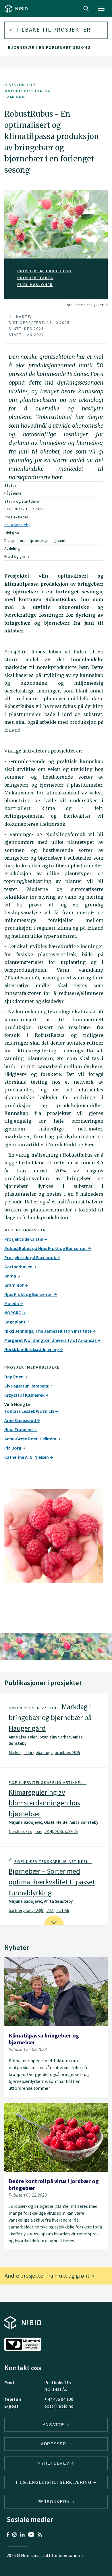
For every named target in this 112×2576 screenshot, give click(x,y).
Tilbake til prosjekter (52, 29)
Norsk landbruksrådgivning (32, 1349)
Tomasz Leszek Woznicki (30, 1411)
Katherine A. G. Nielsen (27, 1457)
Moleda (12, 1303)
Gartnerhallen (19, 1267)
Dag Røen (14, 1377)
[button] (54, 1730)
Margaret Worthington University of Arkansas (51, 1340)
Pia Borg (13, 1448)
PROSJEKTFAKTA (35, 278)
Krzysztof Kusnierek (25, 1395)
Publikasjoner (35, 285)
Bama (11, 1276)
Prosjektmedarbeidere (45, 271)
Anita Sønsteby (17, 525)
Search (86, 9)
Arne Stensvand (21, 1420)
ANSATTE (54, 2425)
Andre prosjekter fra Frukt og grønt (48, 2275)
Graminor (15, 1285)
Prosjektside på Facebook (31, 1257)
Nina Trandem (19, 1429)
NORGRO (13, 1313)
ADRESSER (54, 2444)
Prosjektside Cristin (24, 1239)
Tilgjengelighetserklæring (54, 2482)
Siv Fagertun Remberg (27, 1386)
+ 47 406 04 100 (59, 2399)
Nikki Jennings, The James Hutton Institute (48, 1331)
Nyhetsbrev (54, 2463)
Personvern (54, 2502)
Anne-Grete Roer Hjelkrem (31, 1439)
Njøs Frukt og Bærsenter (29, 1294)
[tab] (54, 1730)
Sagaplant (15, 1322)
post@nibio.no (59, 2406)
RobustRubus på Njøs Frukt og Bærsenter (46, 1248)
